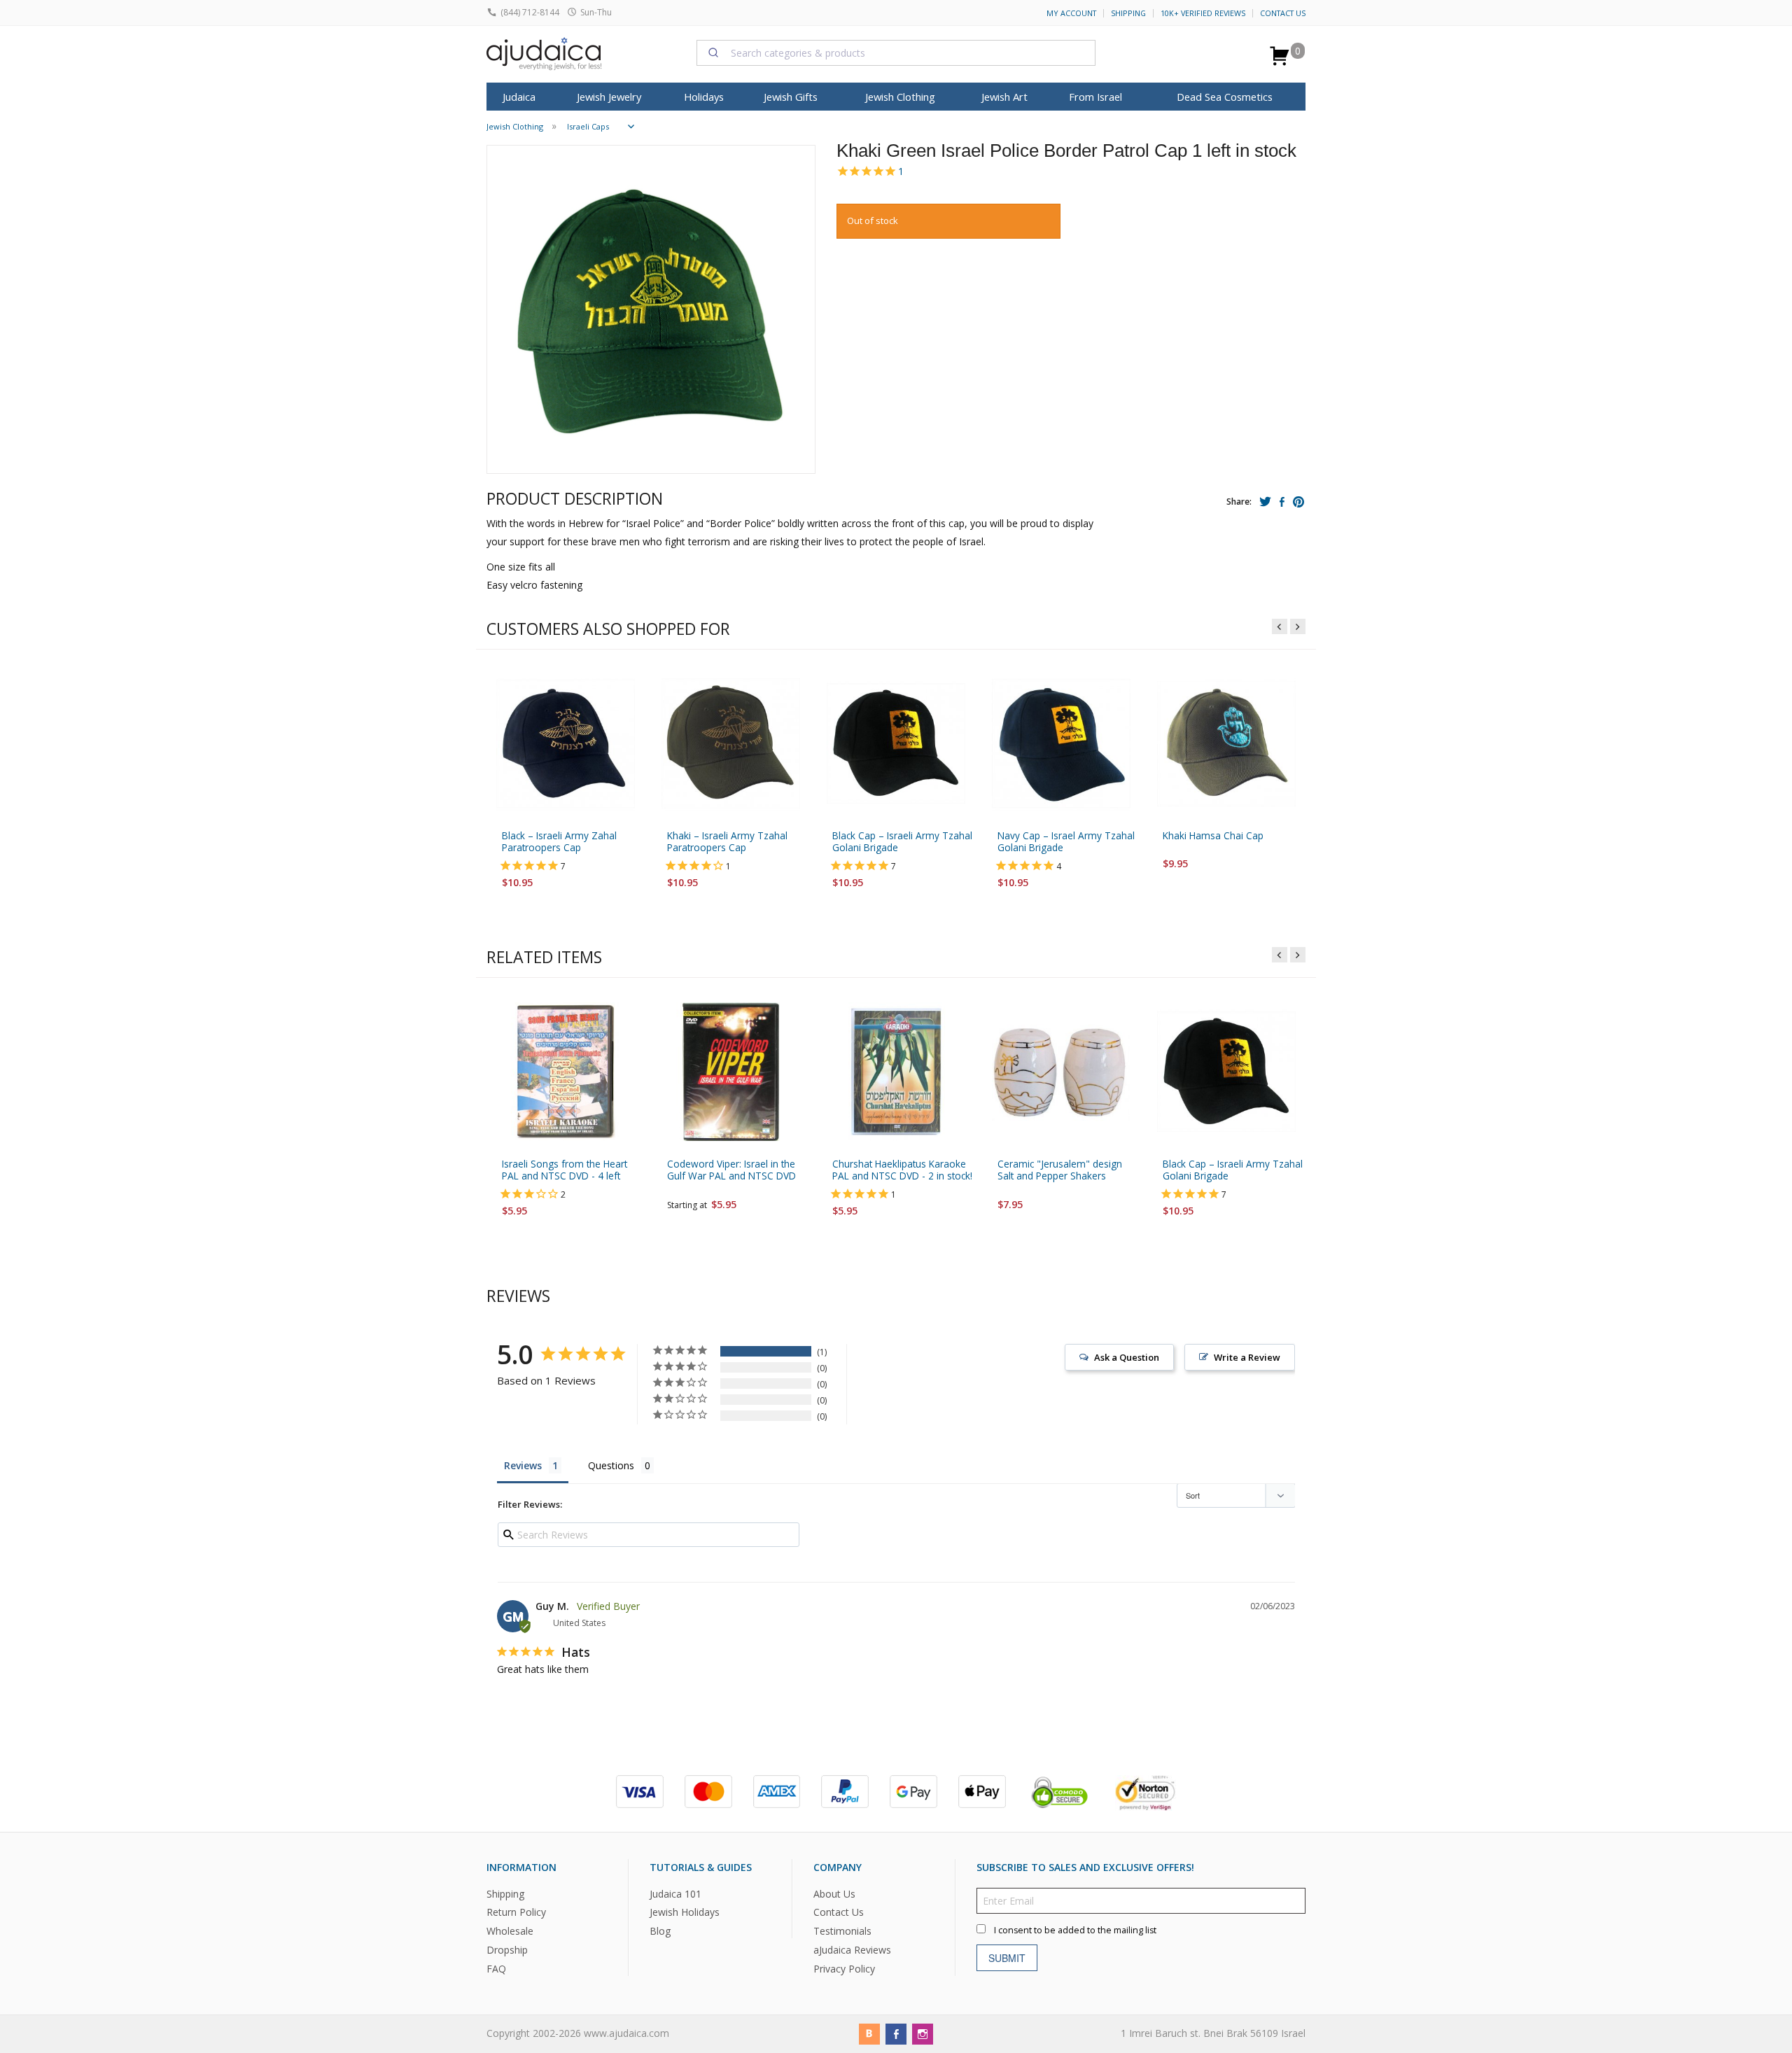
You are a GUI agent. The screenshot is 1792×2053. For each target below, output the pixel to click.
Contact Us (1283, 13)
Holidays (704, 97)
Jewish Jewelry (609, 97)
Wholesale (510, 1932)
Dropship (507, 1950)
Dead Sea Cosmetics (1225, 97)
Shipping (1128, 13)
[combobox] (896, 52)
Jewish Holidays (685, 1913)
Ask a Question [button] (1127, 1357)
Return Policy (516, 1913)
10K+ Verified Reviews (1203, 13)
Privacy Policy (844, 1969)
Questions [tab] (611, 1465)
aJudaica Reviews (852, 1950)
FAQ (496, 1969)
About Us (834, 1894)
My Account (1071, 13)
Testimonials (842, 1932)
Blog (660, 1932)
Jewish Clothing (900, 97)
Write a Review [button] (1247, 1357)
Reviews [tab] (523, 1465)
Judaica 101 (675, 1894)
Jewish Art (1004, 97)
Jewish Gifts (791, 97)
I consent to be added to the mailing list (1075, 1930)
